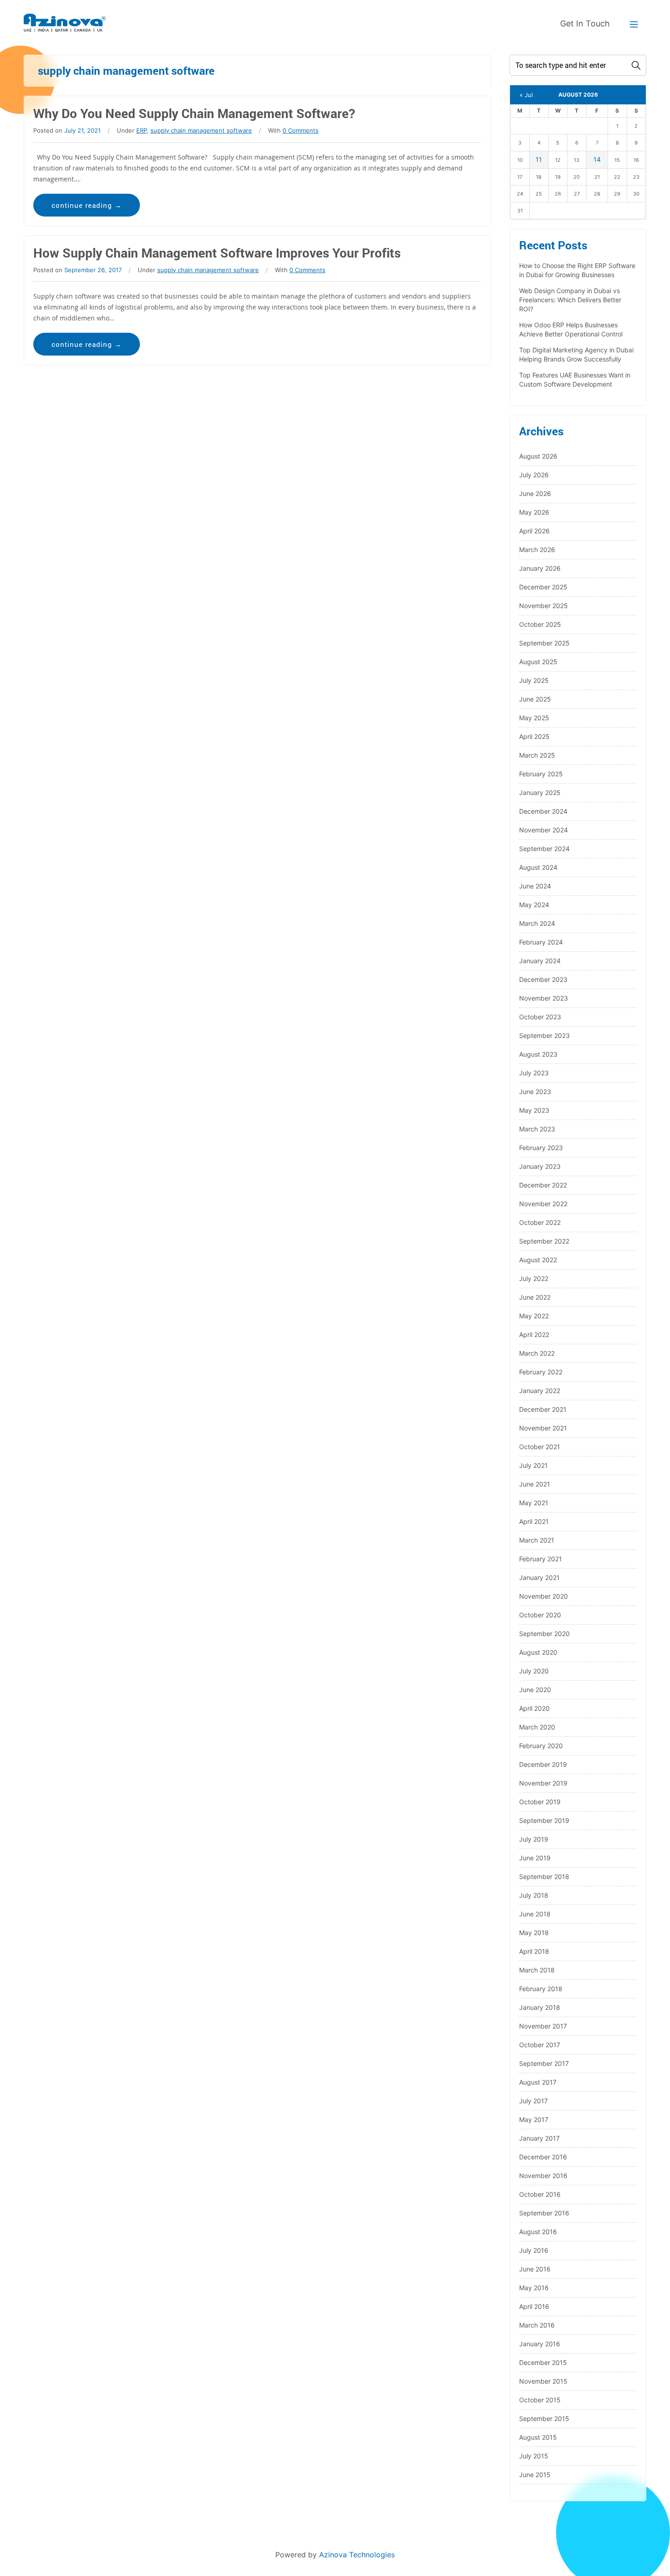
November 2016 (543, 2176)
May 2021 (534, 1503)
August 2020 (538, 1652)
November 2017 (543, 2026)
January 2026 (540, 568)
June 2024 (535, 886)
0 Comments (301, 130)
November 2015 (543, 2381)
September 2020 (544, 1634)
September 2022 (544, 1241)
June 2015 (535, 2475)
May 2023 (534, 1110)
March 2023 (537, 1129)
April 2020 (534, 1708)
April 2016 (534, 2306)
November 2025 (544, 606)
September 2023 (544, 1035)
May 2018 (534, 1933)
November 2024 (544, 830)
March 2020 (537, 1727)
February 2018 (541, 1989)
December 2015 (543, 2362)
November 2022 (543, 1204)
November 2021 (543, 1428)
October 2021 (540, 1447)
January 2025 (540, 792)
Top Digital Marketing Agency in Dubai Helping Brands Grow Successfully (576, 354)
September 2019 (544, 1820)
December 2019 (543, 1764)
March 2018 (537, 1970)
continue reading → (87, 205)
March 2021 (537, 1540)
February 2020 (541, 1746)
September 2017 (544, 2063)
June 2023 (535, 1092)
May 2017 (534, 2119)
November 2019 (543, 1783)
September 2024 (544, 849)
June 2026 (535, 493)
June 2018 (535, 1914)
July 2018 (534, 1895)
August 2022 (538, 1260)
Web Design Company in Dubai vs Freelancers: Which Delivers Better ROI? (570, 300)
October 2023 (540, 1017)
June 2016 (535, 2269)
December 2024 (543, 811)
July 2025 (534, 680)
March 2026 (537, 550)
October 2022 (540, 1222)
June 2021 (535, 1484)
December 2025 (543, 587)
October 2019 (540, 1802)
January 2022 (540, 1391)
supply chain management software (201, 130)
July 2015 (534, 2456)
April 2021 (534, 1521)
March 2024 (537, 923)
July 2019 (534, 1839)
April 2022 (534, 1334)
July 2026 (534, 475)
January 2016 (540, 2344)
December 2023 (543, 979)
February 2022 (541, 1372)
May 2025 (534, 718)
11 (539, 159)
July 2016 (534, 2250)
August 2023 (538, 1054)
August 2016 (538, 2232)
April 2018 (534, 1951)
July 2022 (534, 1278)
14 (597, 159)
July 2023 (534, 1073)
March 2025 (537, 755)
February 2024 (541, 942)
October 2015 (540, 2400)
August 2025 (538, 662)
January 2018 (540, 2007)
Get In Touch (585, 23)
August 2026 (538, 456)
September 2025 (544, 643)
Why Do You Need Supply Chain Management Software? (194, 113)
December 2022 (543, 1185)
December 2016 (543, 2157)
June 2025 (535, 699)
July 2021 (533, 1465)
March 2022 (537, 1353)
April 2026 (534, 531)
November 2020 (544, 1596)
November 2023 (544, 998)
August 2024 (538, 867)
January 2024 (540, 961)
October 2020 (540, 1615)
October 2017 (540, 2045)
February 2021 (541, 1559)
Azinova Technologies (357, 2555)
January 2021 (539, 1577)
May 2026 (534, 512)
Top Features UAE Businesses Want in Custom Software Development (575, 379)
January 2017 (539, 2138)
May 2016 (534, 2288)
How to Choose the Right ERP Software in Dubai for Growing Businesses (577, 270)
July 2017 (533, 2101)
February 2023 (541, 1148)
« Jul (526, 95)
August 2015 (538, 2437)
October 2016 (540, 2194)
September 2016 (544, 2213)
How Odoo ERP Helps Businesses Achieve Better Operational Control (571, 329)
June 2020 (535, 1690)
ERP (142, 130)
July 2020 (534, 1671)
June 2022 (535, 1297)
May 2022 (534, 1316)
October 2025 (540, 624)
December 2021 (543, 1409)
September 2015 (544, 2419)
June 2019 (535, 1858)
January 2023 (540, 1166)
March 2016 (537, 2325)
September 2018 (544, 1877)
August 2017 (538, 2082)
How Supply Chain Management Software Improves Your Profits (217, 253)
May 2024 (534, 905)
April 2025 (534, 736)
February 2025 (541, 774)
